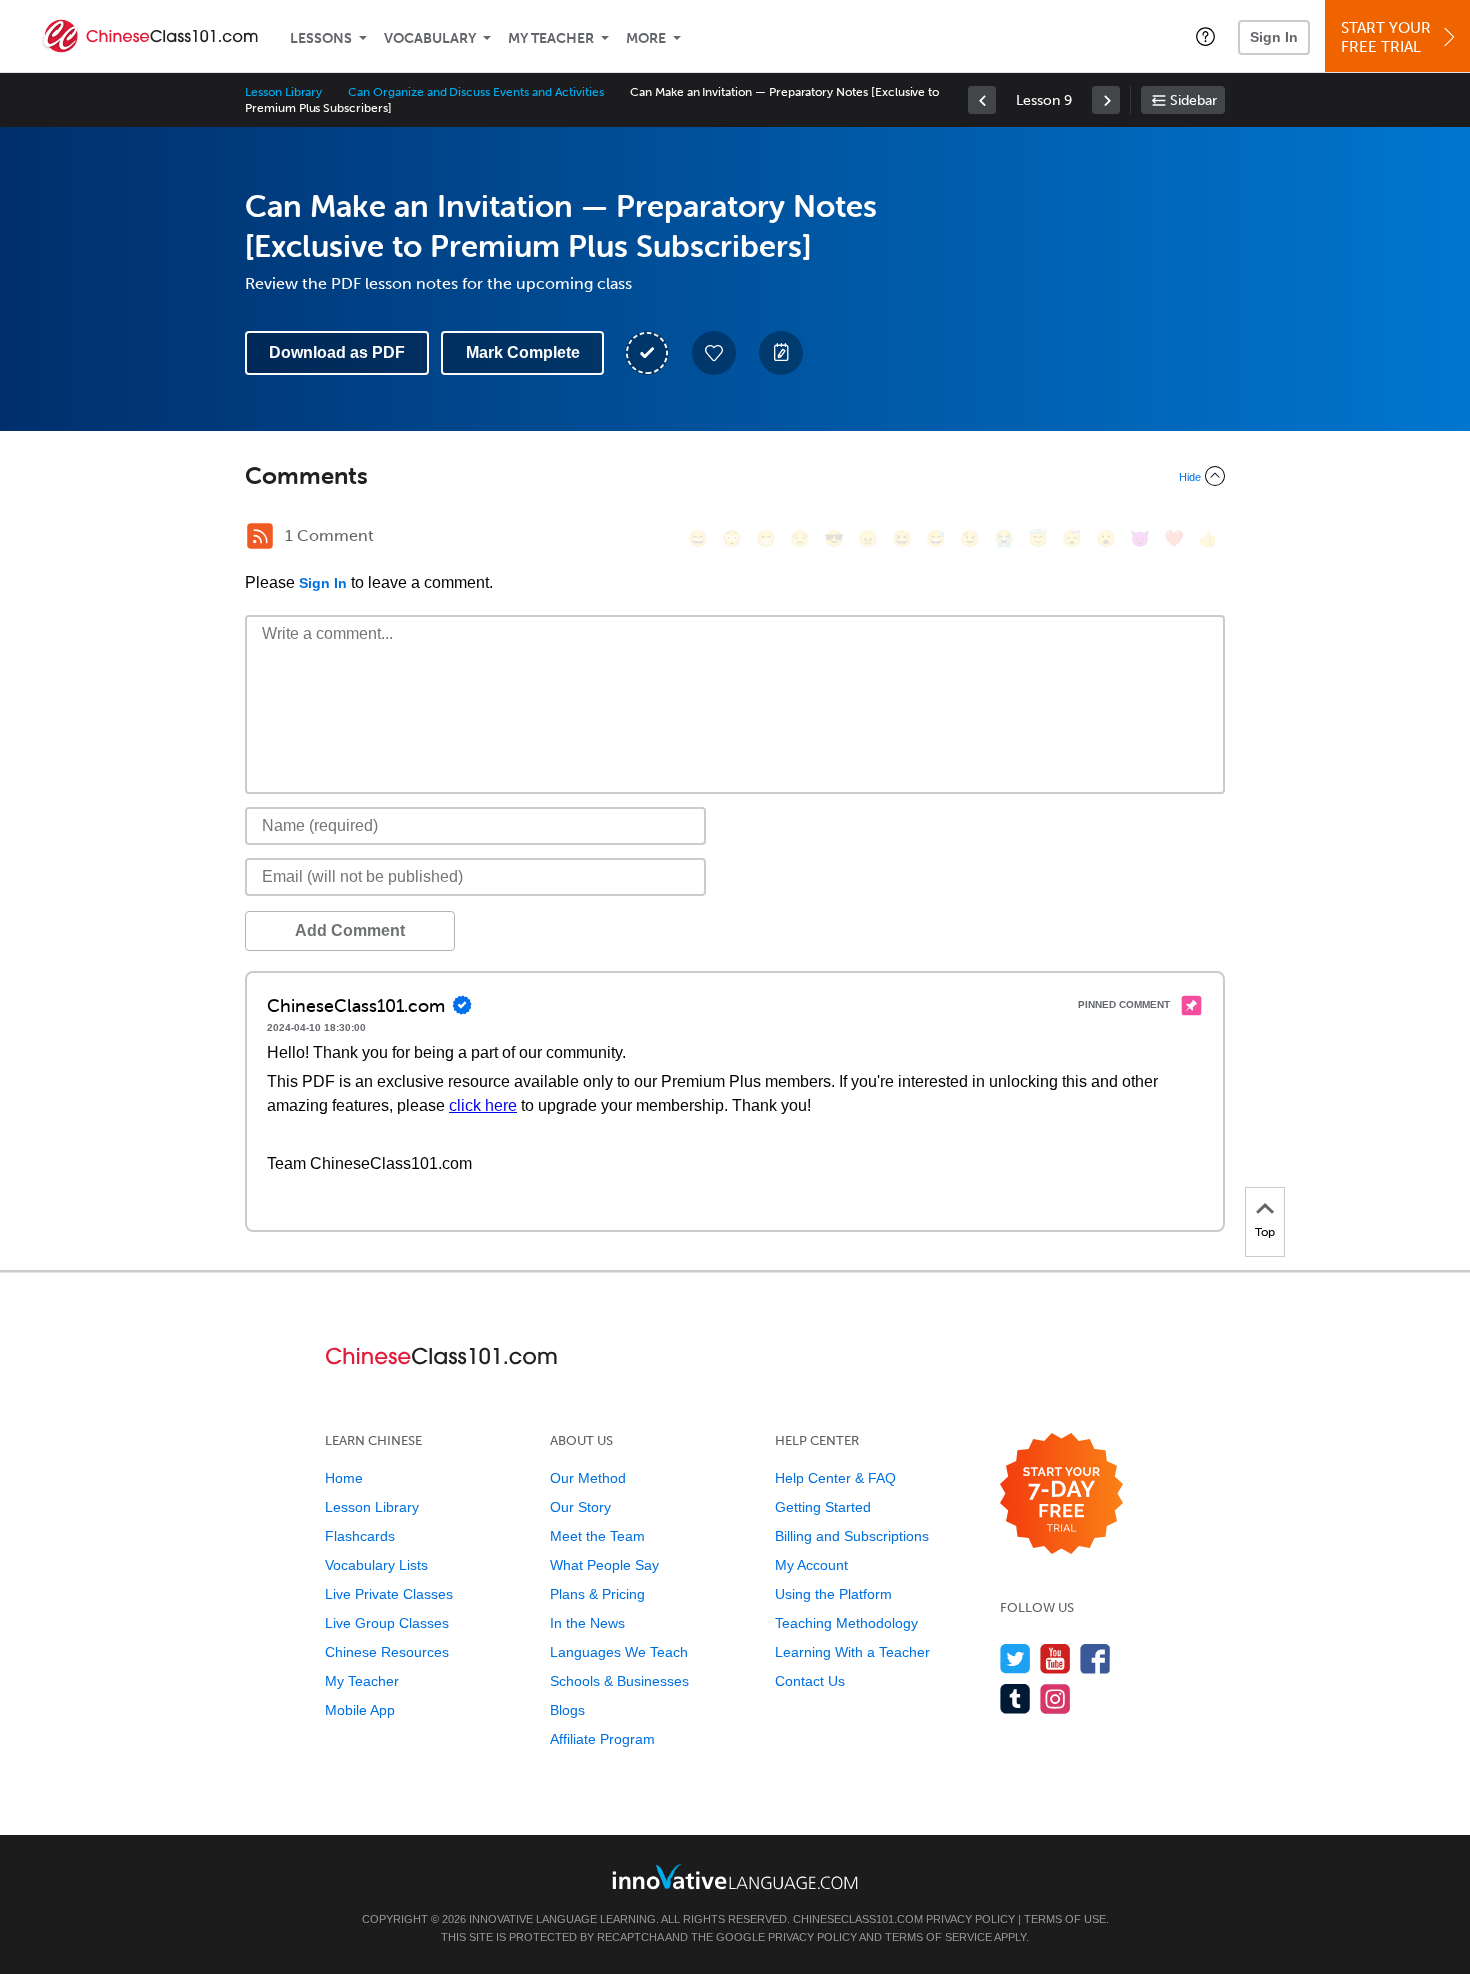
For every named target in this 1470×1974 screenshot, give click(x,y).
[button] (1205, 36)
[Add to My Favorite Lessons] (714, 353)
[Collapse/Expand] (735, 476)
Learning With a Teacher (852, 1652)
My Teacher (551, 38)
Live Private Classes (389, 1594)
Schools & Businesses (619, 1681)
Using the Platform (833, 1594)
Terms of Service (938, 1937)
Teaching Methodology (846, 1623)
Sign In (1274, 37)
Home (344, 1478)
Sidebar (1193, 100)
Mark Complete (523, 352)
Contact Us (810, 1681)
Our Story (580, 1507)
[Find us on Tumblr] (1015, 1698)
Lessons (321, 38)
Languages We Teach (619, 1652)
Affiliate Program (602, 1739)
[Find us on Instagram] (1055, 1698)
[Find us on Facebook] (1095, 1658)
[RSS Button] (260, 536)
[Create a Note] (781, 353)
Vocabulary (430, 38)
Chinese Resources (387, 1652)
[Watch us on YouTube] (1055, 1658)
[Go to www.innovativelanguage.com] (735, 1876)
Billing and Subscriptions (852, 1536)
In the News (587, 1623)
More (646, 38)
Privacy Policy (970, 1919)
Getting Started (823, 1507)
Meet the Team (597, 1536)
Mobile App (360, 1710)
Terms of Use (1065, 1919)
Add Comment (350, 930)
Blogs (567, 1710)
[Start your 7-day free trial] (1061, 1494)
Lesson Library (283, 92)
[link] (982, 100)
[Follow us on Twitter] (1015, 1658)
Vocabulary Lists (376, 1565)
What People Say (604, 1565)
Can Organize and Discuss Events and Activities (476, 92)
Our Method (588, 1478)
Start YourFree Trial (1386, 37)
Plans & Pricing (597, 1594)
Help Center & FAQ (835, 1478)
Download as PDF (337, 352)
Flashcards (360, 1536)
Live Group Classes (387, 1623)
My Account (811, 1565)
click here (483, 1105)
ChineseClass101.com (858, 1919)
